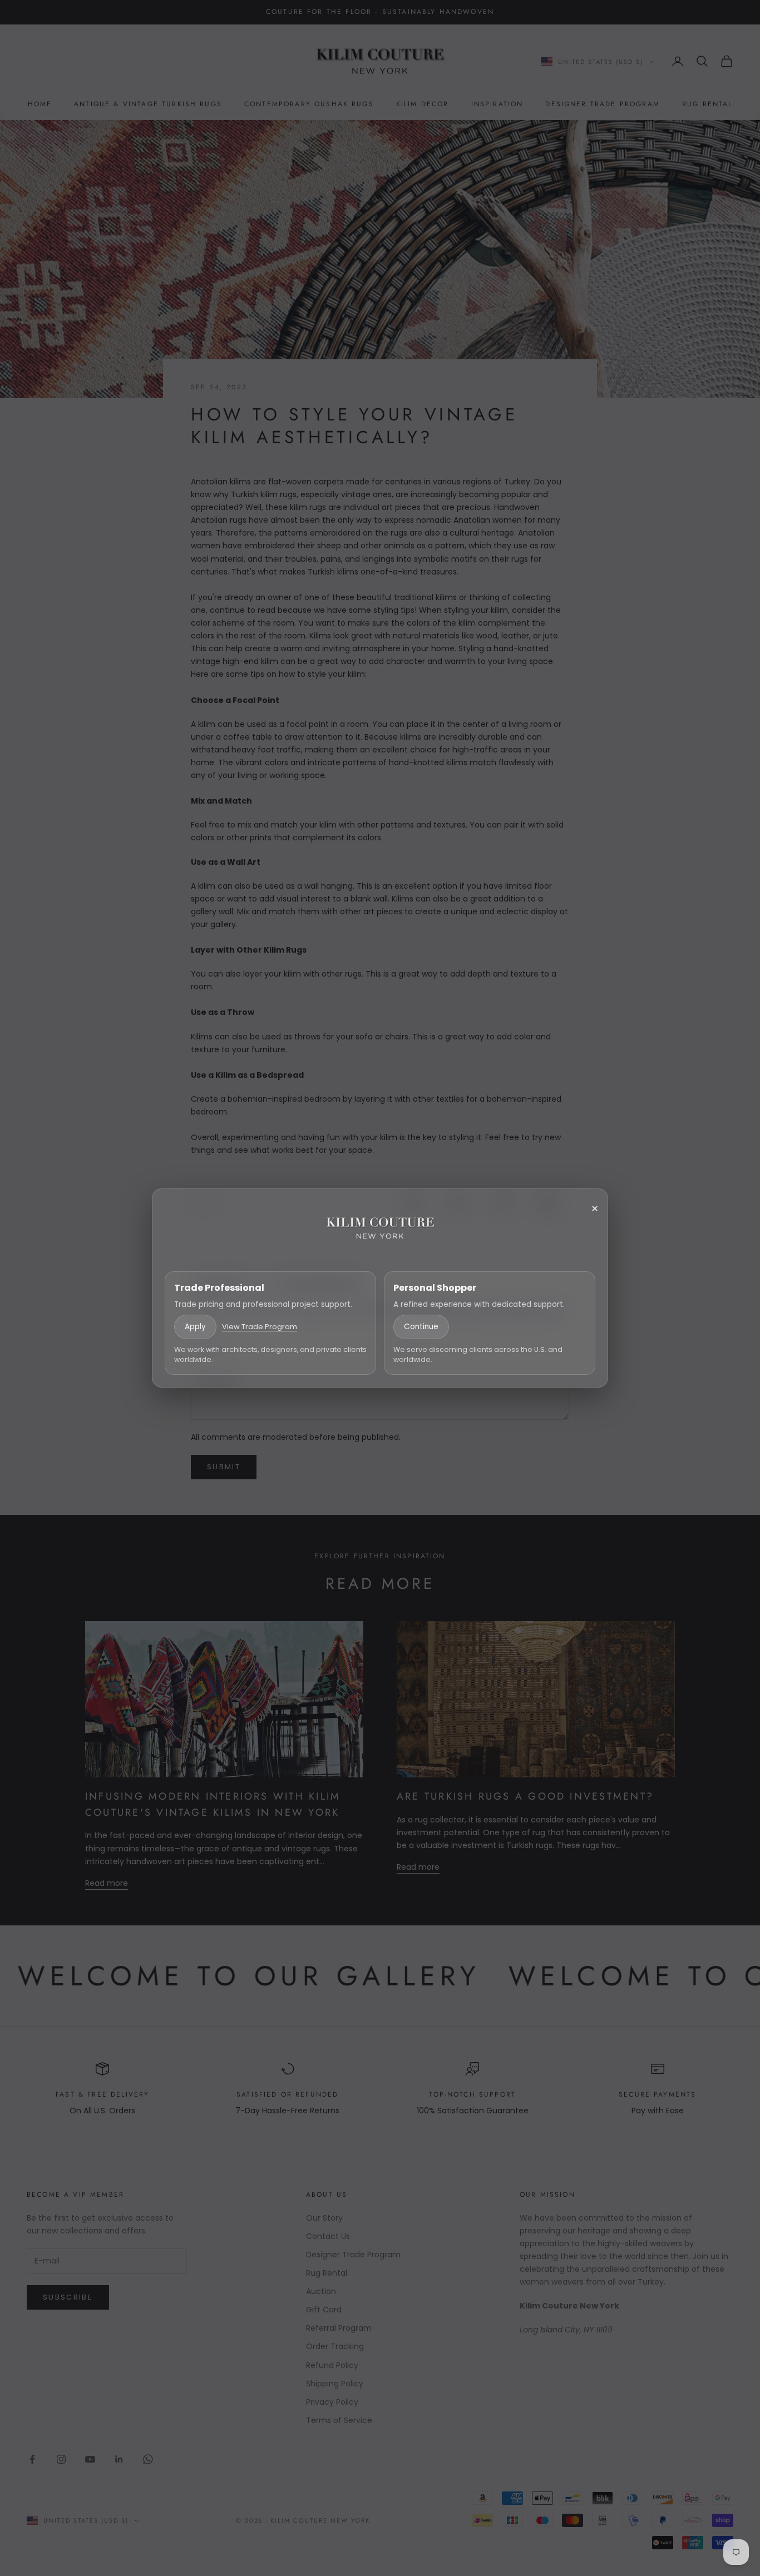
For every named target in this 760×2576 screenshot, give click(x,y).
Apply (195, 1327)
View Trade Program (260, 1327)
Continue (421, 1327)
